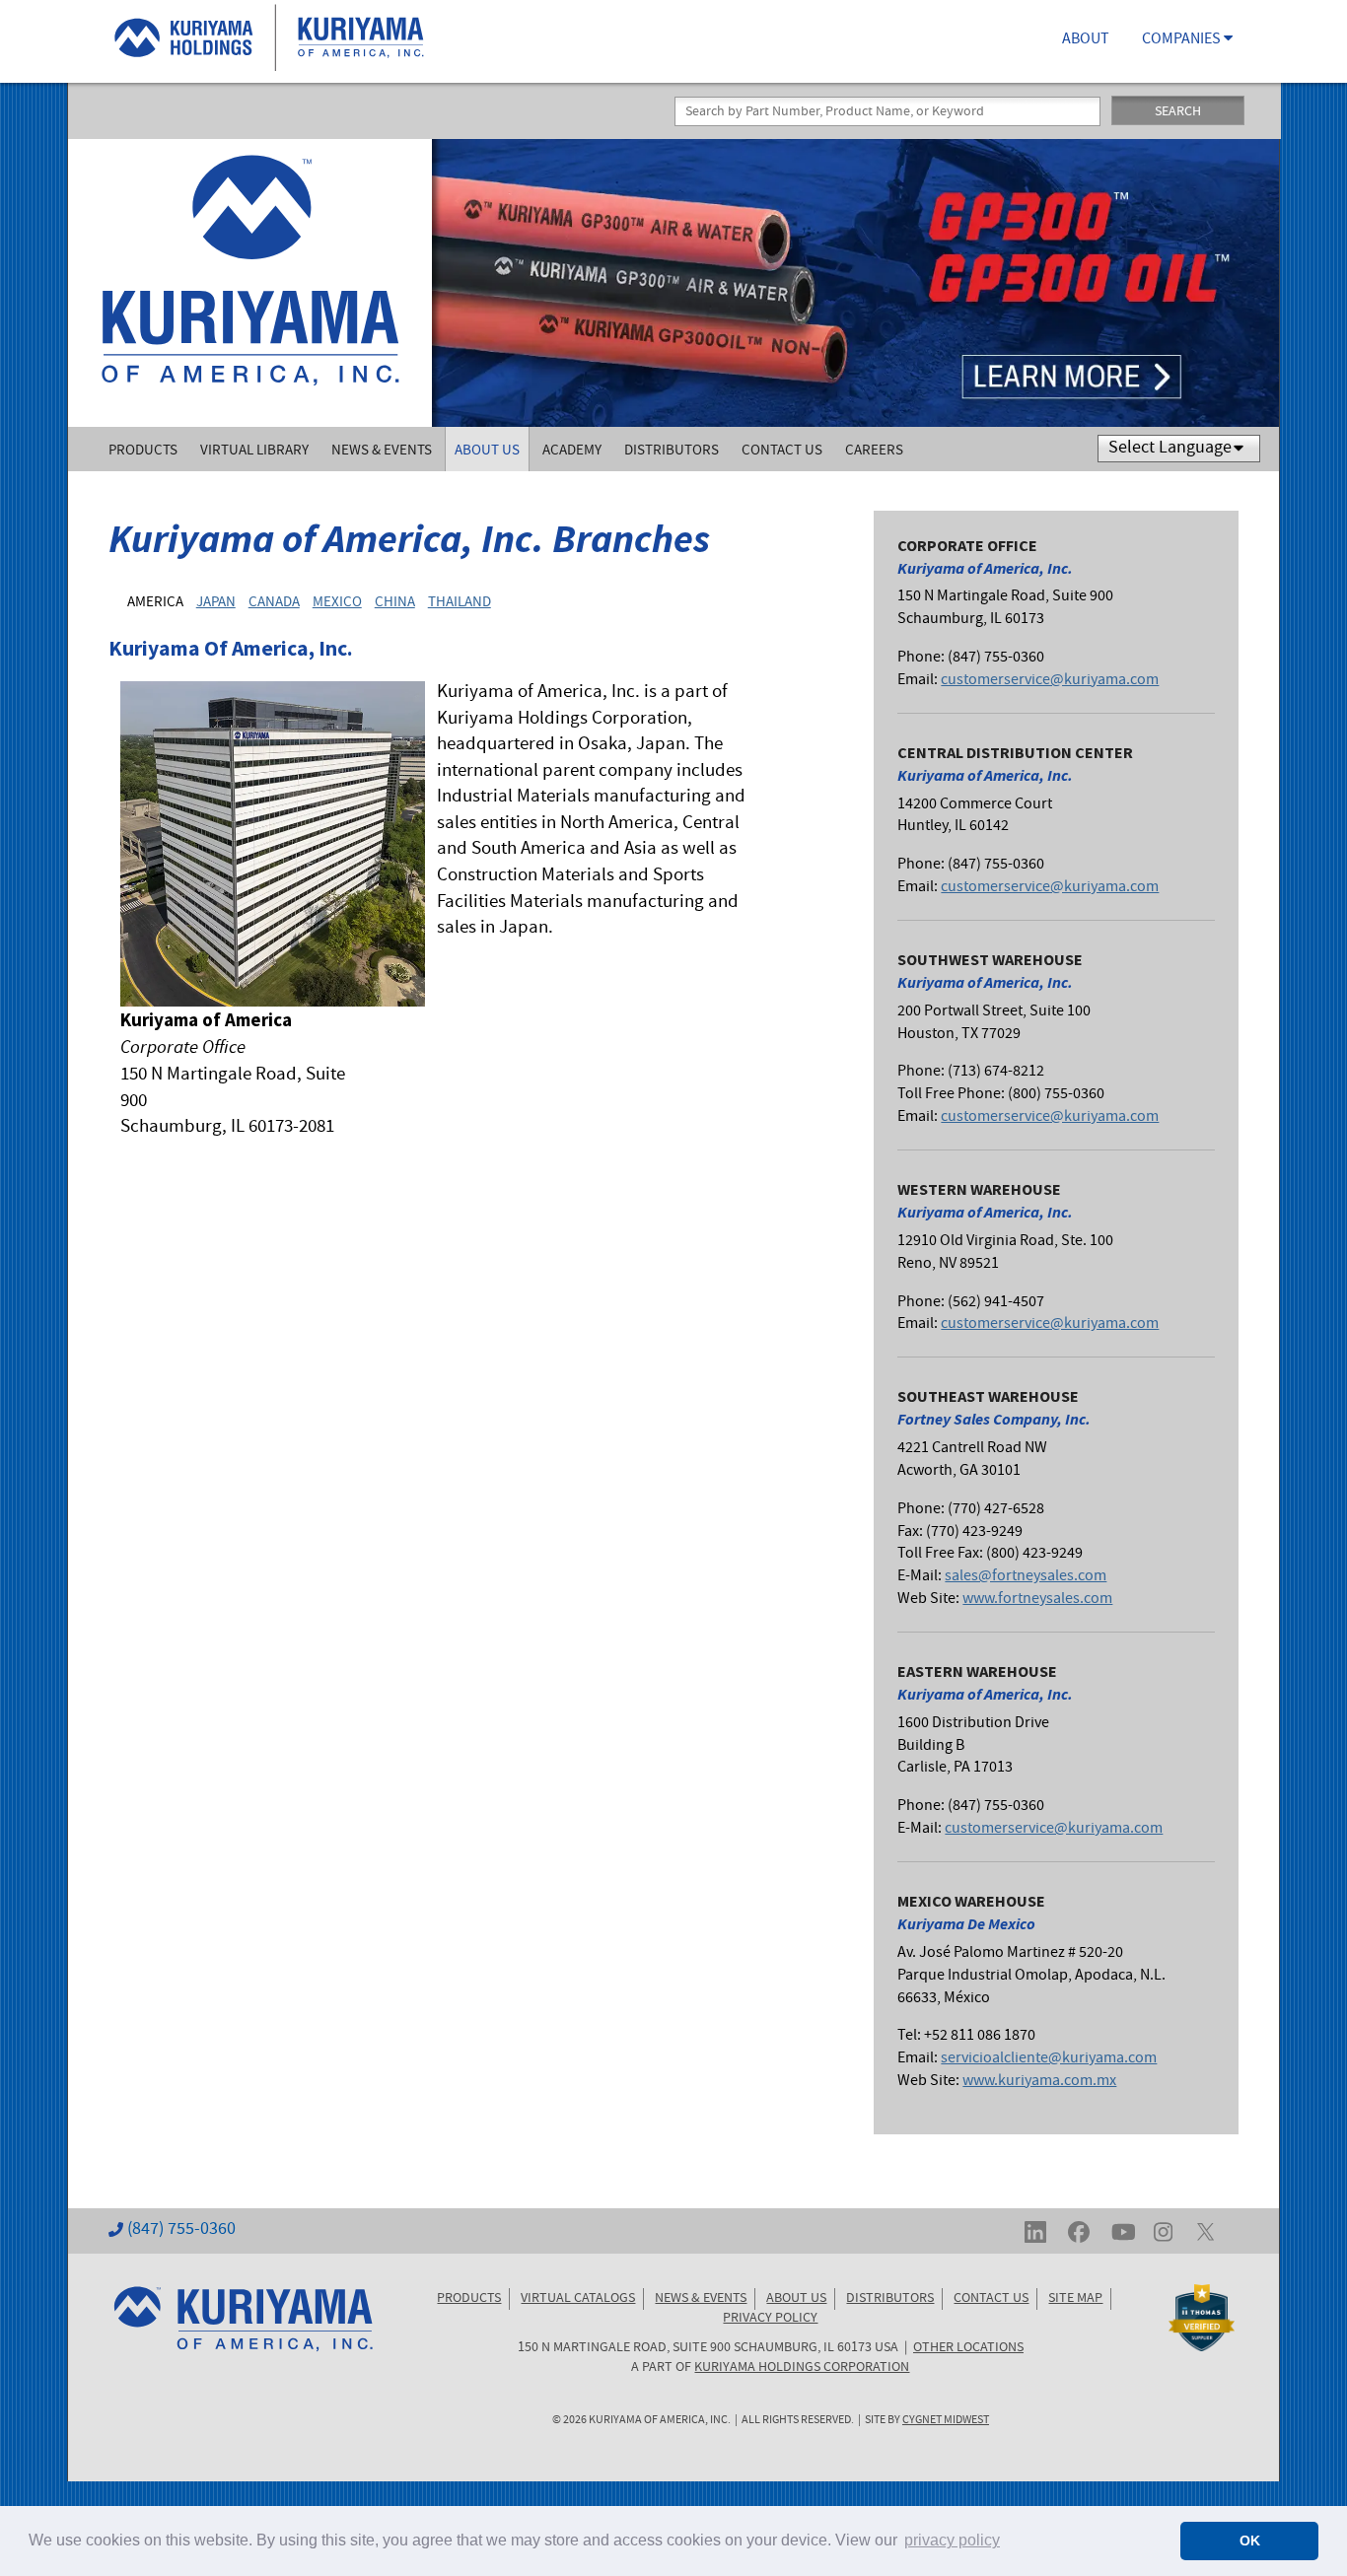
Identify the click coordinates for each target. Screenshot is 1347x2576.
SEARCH (1178, 112)
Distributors (672, 451)
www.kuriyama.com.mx (1039, 2082)
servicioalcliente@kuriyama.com (1049, 2059)
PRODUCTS (469, 2299)
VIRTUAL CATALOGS (578, 2299)
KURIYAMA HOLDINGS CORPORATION (802, 2368)
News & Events (382, 451)
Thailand (460, 603)
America (155, 603)
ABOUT (1086, 40)
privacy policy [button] (952, 2540)
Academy (572, 451)
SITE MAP (1075, 2299)
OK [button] (1250, 2541)
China (395, 603)
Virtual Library (254, 451)
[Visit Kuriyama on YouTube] (1124, 2230)
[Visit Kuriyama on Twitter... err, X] (1205, 2230)
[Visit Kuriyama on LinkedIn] (1035, 2230)
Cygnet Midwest (946, 2421)
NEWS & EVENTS (701, 2299)
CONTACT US (991, 2299)
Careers (874, 451)
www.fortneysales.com (1037, 1600)
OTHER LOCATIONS (968, 2348)
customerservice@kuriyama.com (1050, 681)
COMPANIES (1183, 40)
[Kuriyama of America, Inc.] (250, 283)
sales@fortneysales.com (1026, 1577)
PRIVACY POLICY (770, 2319)
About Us (487, 451)
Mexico (337, 603)
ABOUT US (796, 2299)
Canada (274, 603)
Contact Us (782, 451)
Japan (216, 603)
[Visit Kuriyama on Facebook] (1079, 2230)
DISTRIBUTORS (890, 2299)
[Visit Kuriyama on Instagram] (1163, 2230)
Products (143, 451)
